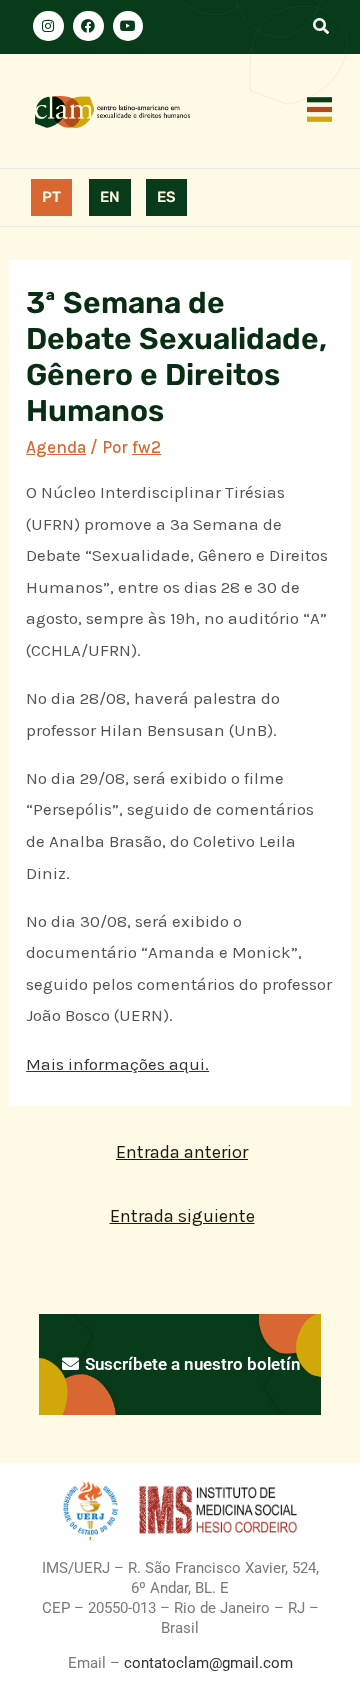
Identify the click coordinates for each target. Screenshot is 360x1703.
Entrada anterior (182, 1152)
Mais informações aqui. (117, 1064)
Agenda (56, 447)
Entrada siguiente (182, 1216)
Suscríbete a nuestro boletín (190, 1364)
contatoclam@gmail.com (206, 1663)
